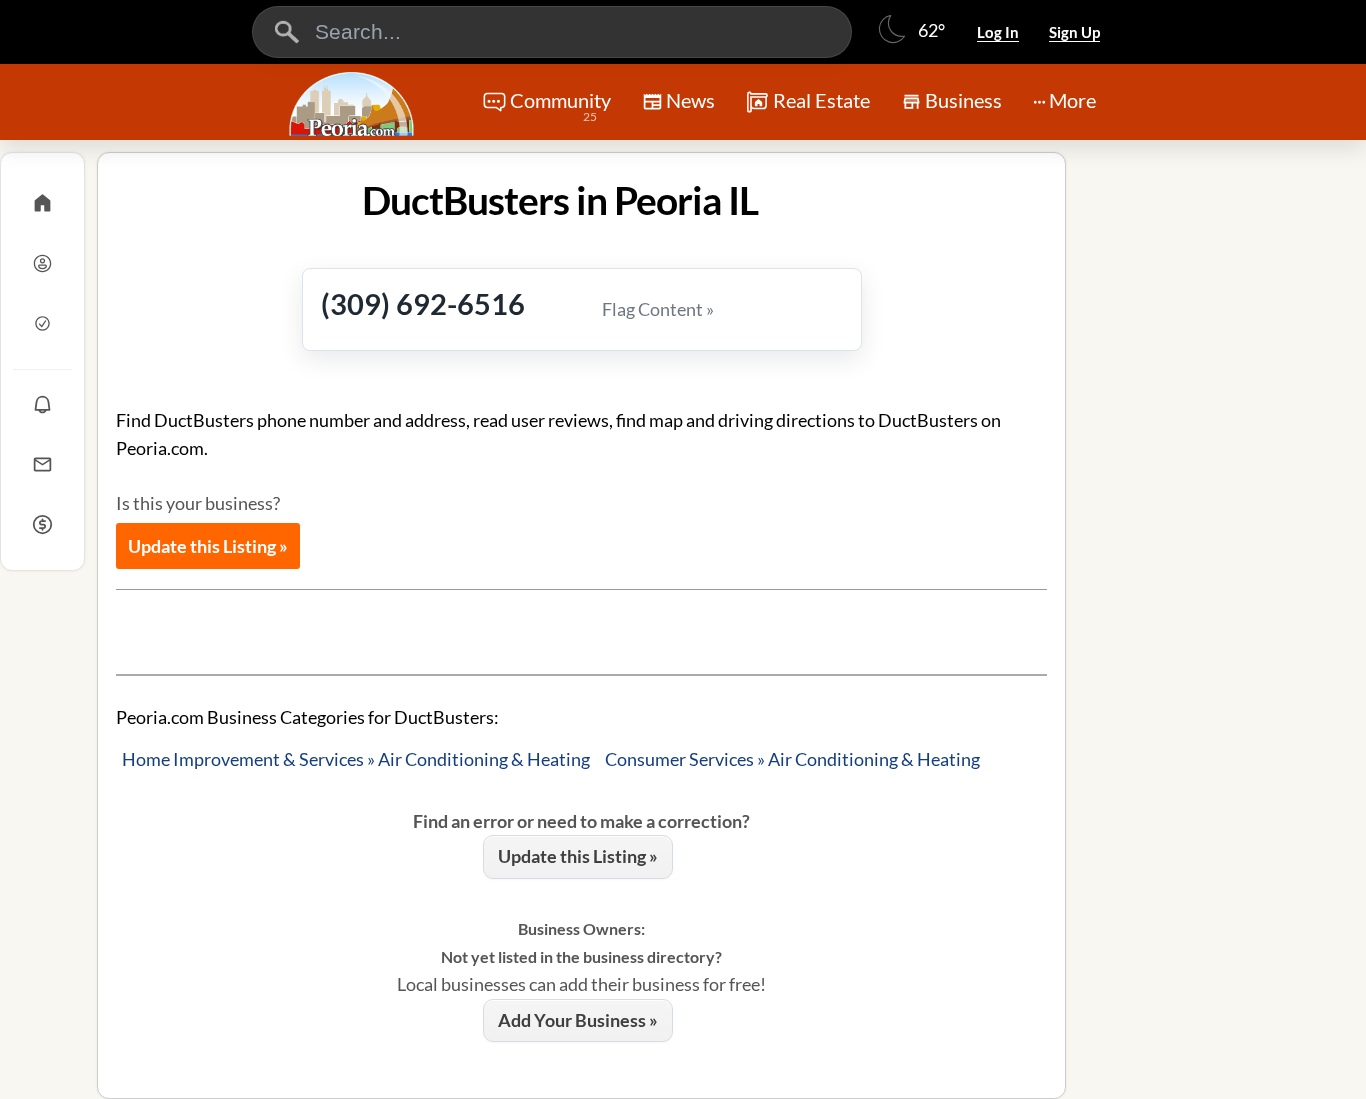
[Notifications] (42, 404)
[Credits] (42, 524)
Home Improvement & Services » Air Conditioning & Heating (356, 759)
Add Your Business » (578, 1020)
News (690, 100)
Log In (998, 32)
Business (963, 100)
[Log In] (42, 263)
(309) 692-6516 (423, 303)
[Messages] (42, 464)
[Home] (42, 203)
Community (560, 106)
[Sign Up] (42, 323)
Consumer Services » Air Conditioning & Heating (792, 759)
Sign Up (1074, 32)
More (1072, 100)
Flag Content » (658, 309)
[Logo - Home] (354, 104)
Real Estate (821, 100)
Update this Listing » (208, 546)
